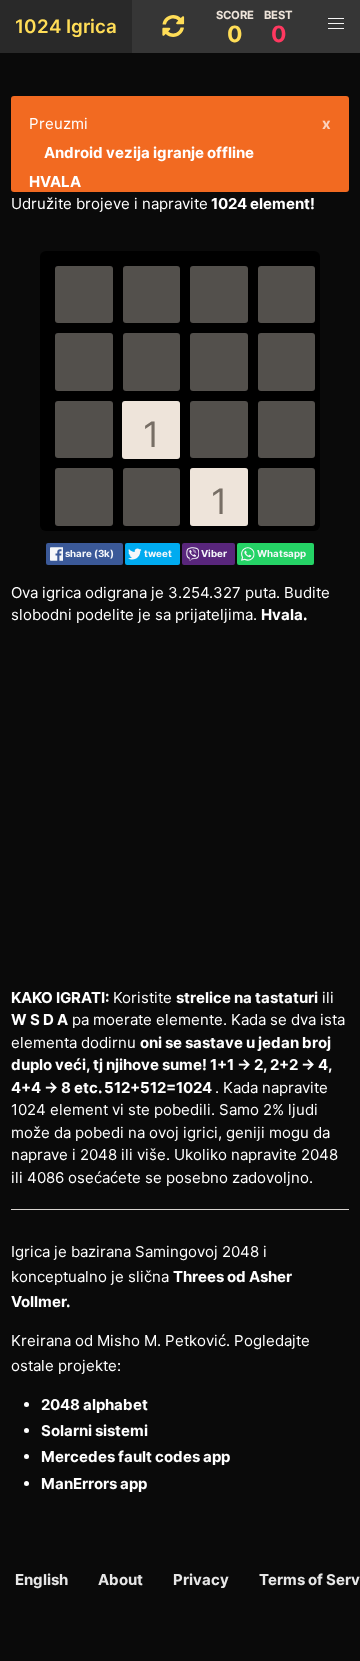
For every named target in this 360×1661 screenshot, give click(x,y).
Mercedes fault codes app (135, 1456)
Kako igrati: (60, 997)
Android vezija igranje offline (149, 152)
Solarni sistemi (94, 1430)
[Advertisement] (180, 807)
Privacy (201, 1579)
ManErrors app (94, 1483)
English (41, 1579)
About (120, 1579)
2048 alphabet (94, 1404)
